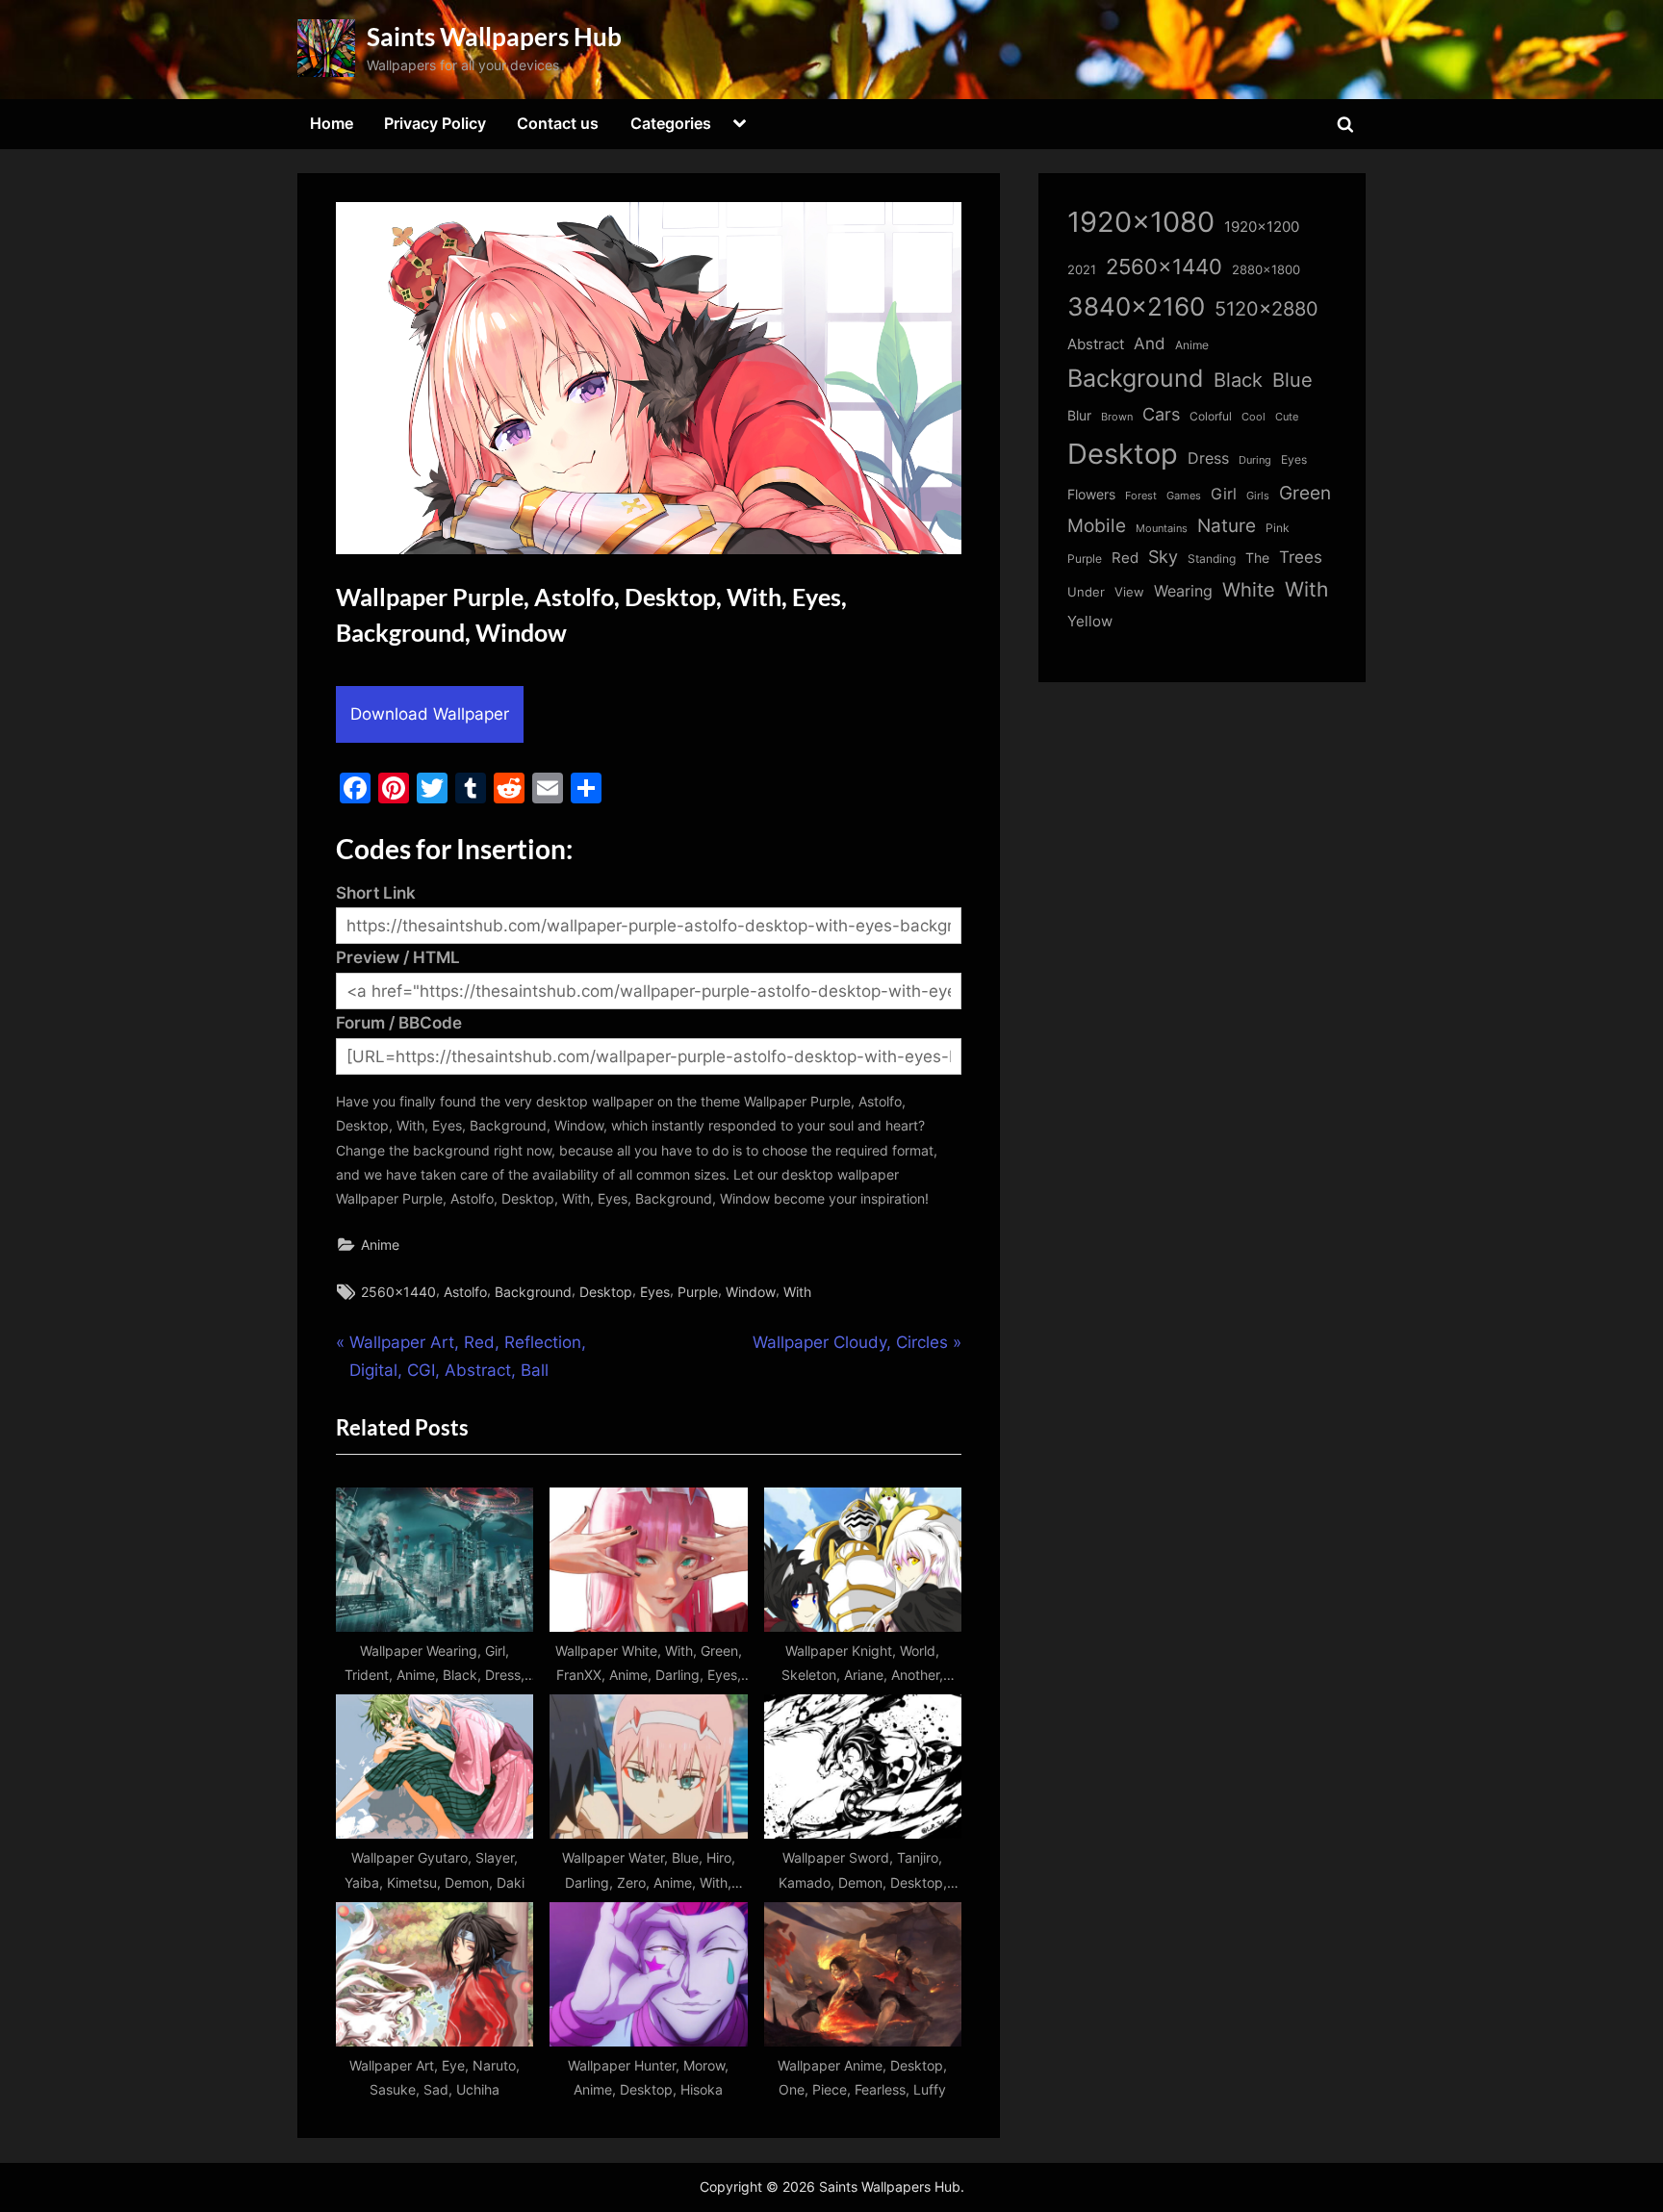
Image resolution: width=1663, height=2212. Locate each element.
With (797, 1292)
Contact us (558, 123)
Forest (1141, 496)
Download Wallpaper (430, 714)
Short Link (376, 893)
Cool (1254, 417)
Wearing (1183, 591)
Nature (1227, 526)
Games (1184, 496)
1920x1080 (1141, 222)
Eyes (655, 1292)
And (1150, 343)
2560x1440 (398, 1292)
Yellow (1090, 622)
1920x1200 (1262, 227)
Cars (1161, 414)
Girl (1224, 494)
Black (1238, 380)
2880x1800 (1266, 270)
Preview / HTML (398, 957)
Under (1086, 592)
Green (1305, 493)
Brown (1117, 417)
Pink (1278, 528)
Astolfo (465, 1292)
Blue (1292, 380)
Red (1125, 558)
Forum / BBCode (399, 1023)
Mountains (1162, 529)
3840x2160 (1136, 306)
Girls (1258, 496)
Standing (1212, 559)
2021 (1082, 270)
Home (332, 123)
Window (751, 1292)
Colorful (1211, 416)
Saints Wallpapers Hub (494, 37)
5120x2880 (1266, 309)
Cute (1287, 417)
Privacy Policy (435, 123)
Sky (1163, 557)
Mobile (1097, 525)
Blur (1079, 416)
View (1129, 592)
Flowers (1091, 495)
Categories (671, 123)
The (1257, 558)
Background (533, 1292)
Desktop (606, 1292)
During (1255, 460)
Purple (698, 1292)
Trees (1301, 557)
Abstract (1096, 344)
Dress (1208, 458)
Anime (380, 1245)
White (1249, 589)
